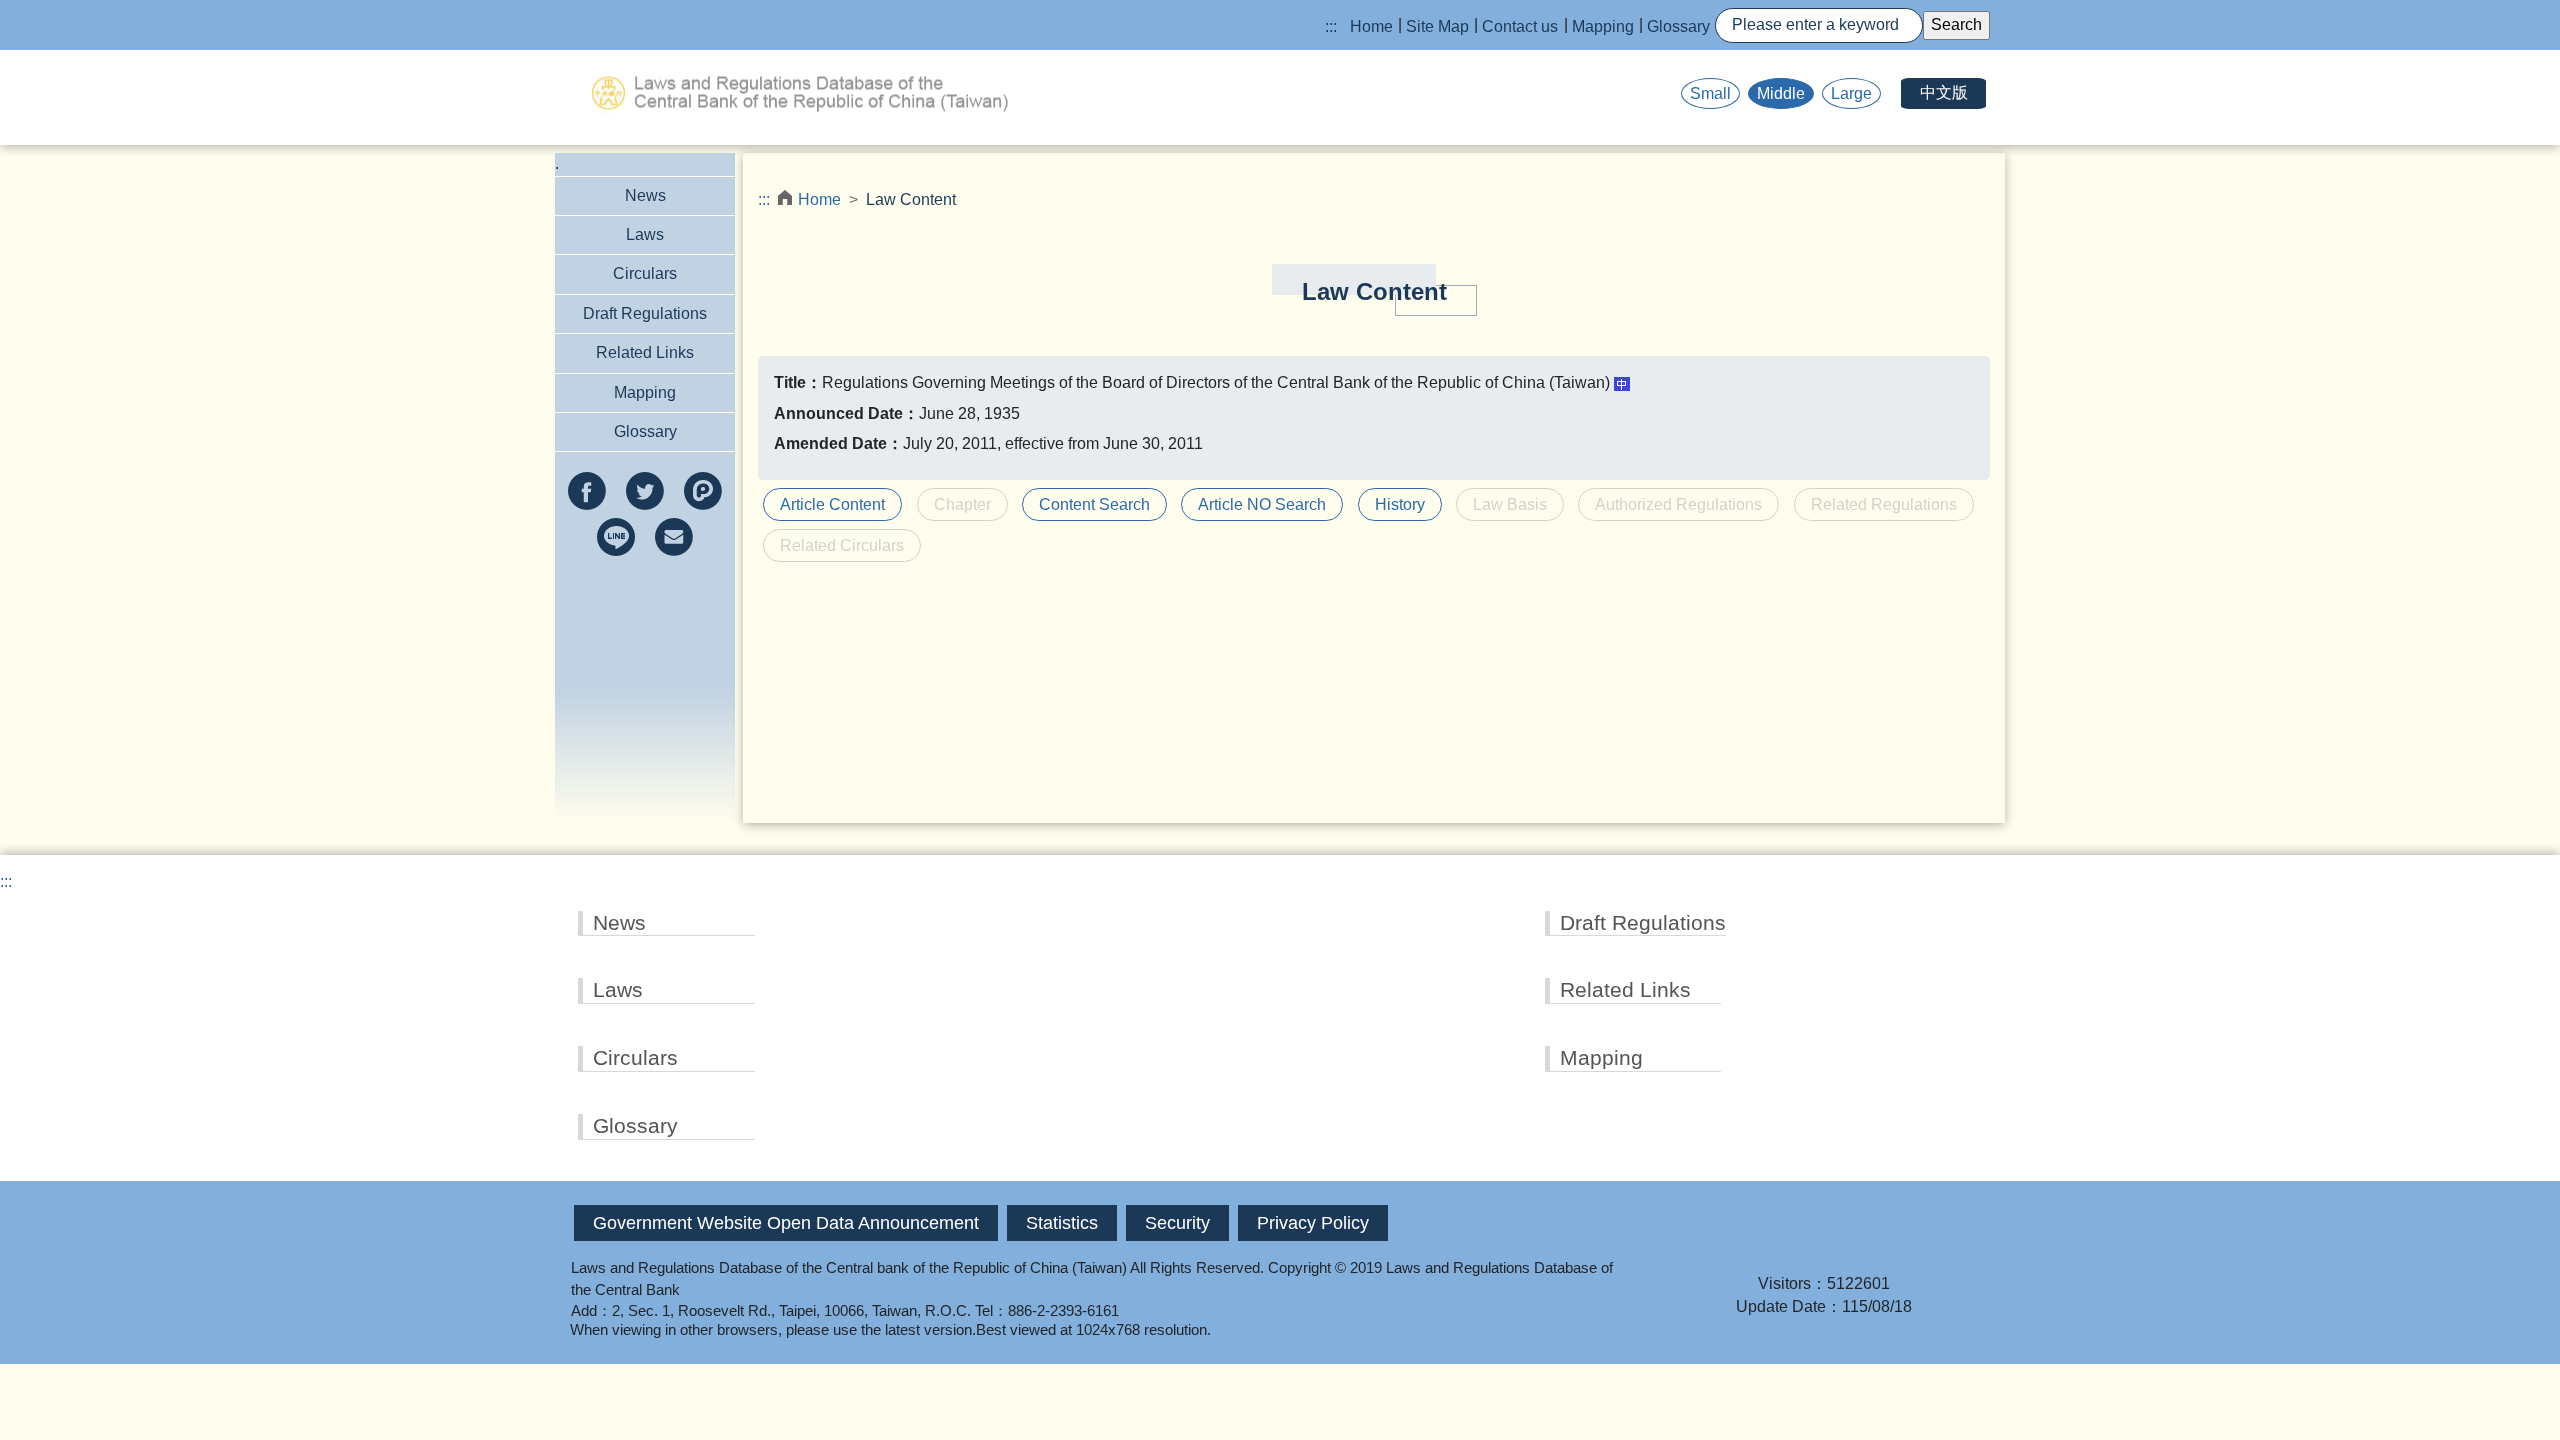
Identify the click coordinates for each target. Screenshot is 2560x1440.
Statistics (1062, 1223)
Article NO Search (1262, 504)
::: (1331, 26)
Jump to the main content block (109, 10)
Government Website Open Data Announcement (786, 1223)
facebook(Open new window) (587, 491)
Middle (1781, 93)
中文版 (1944, 92)
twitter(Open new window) (645, 491)
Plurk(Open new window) (703, 491)
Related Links (645, 352)
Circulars (645, 273)
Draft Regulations (645, 313)
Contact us (1520, 26)
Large (1851, 93)
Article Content (832, 504)
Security (1177, 1223)
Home (1371, 26)
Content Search (1094, 504)
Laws (645, 234)
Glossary (1678, 26)
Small (1710, 93)
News (645, 195)
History (1400, 504)
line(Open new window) (616, 537)
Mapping (1603, 26)
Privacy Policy (1313, 1223)
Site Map (1437, 26)
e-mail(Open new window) (674, 537)
